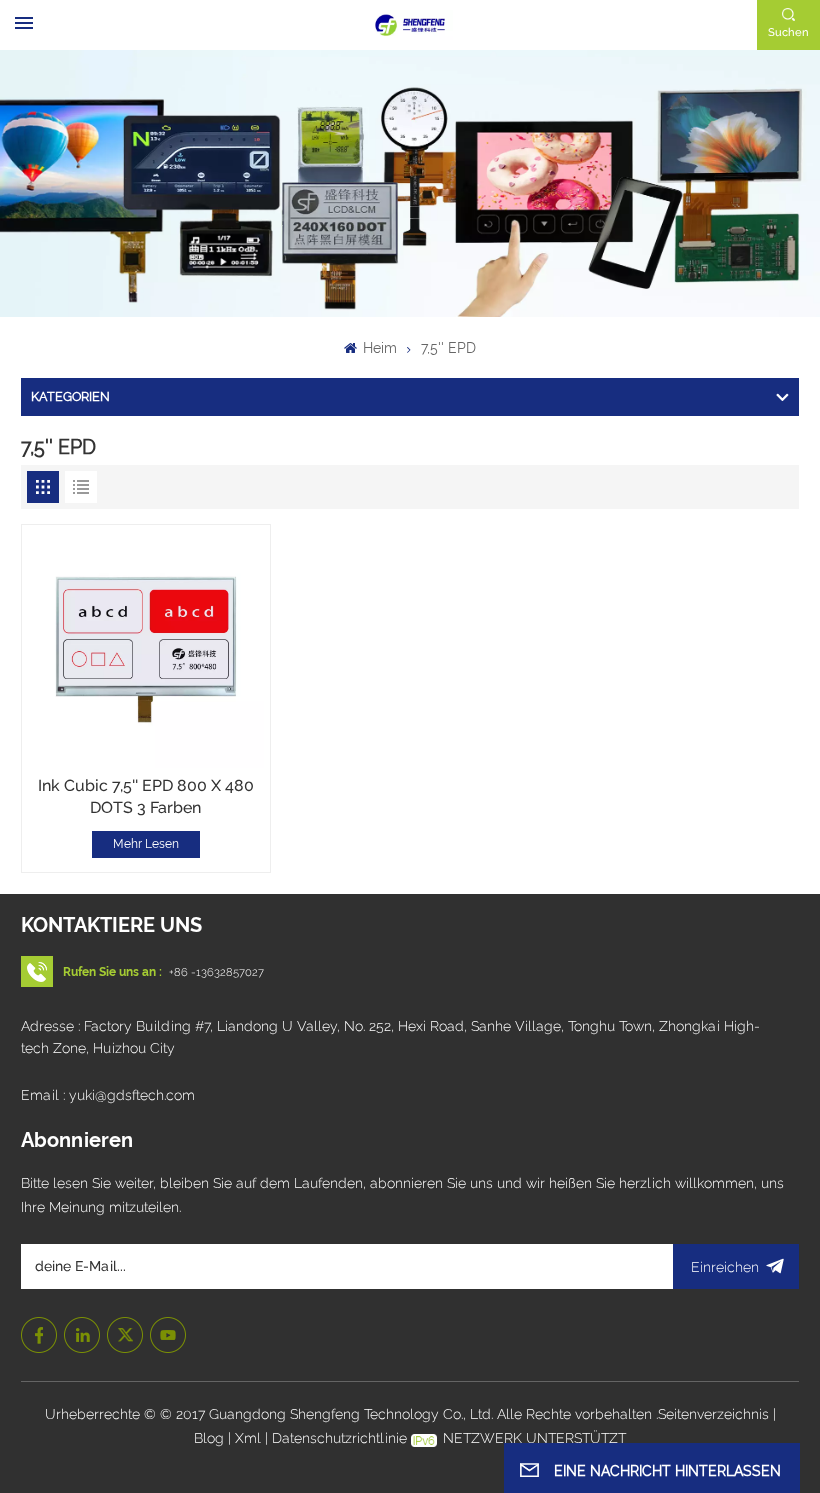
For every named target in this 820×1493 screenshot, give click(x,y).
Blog (211, 1438)
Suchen (788, 32)
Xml (248, 1438)
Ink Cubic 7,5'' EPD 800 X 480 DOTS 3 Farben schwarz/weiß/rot (146, 797)
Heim (378, 348)
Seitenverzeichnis (715, 1414)
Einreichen (725, 1267)
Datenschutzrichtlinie (339, 1438)
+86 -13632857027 (216, 972)
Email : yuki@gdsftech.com (108, 1095)
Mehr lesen (146, 844)
